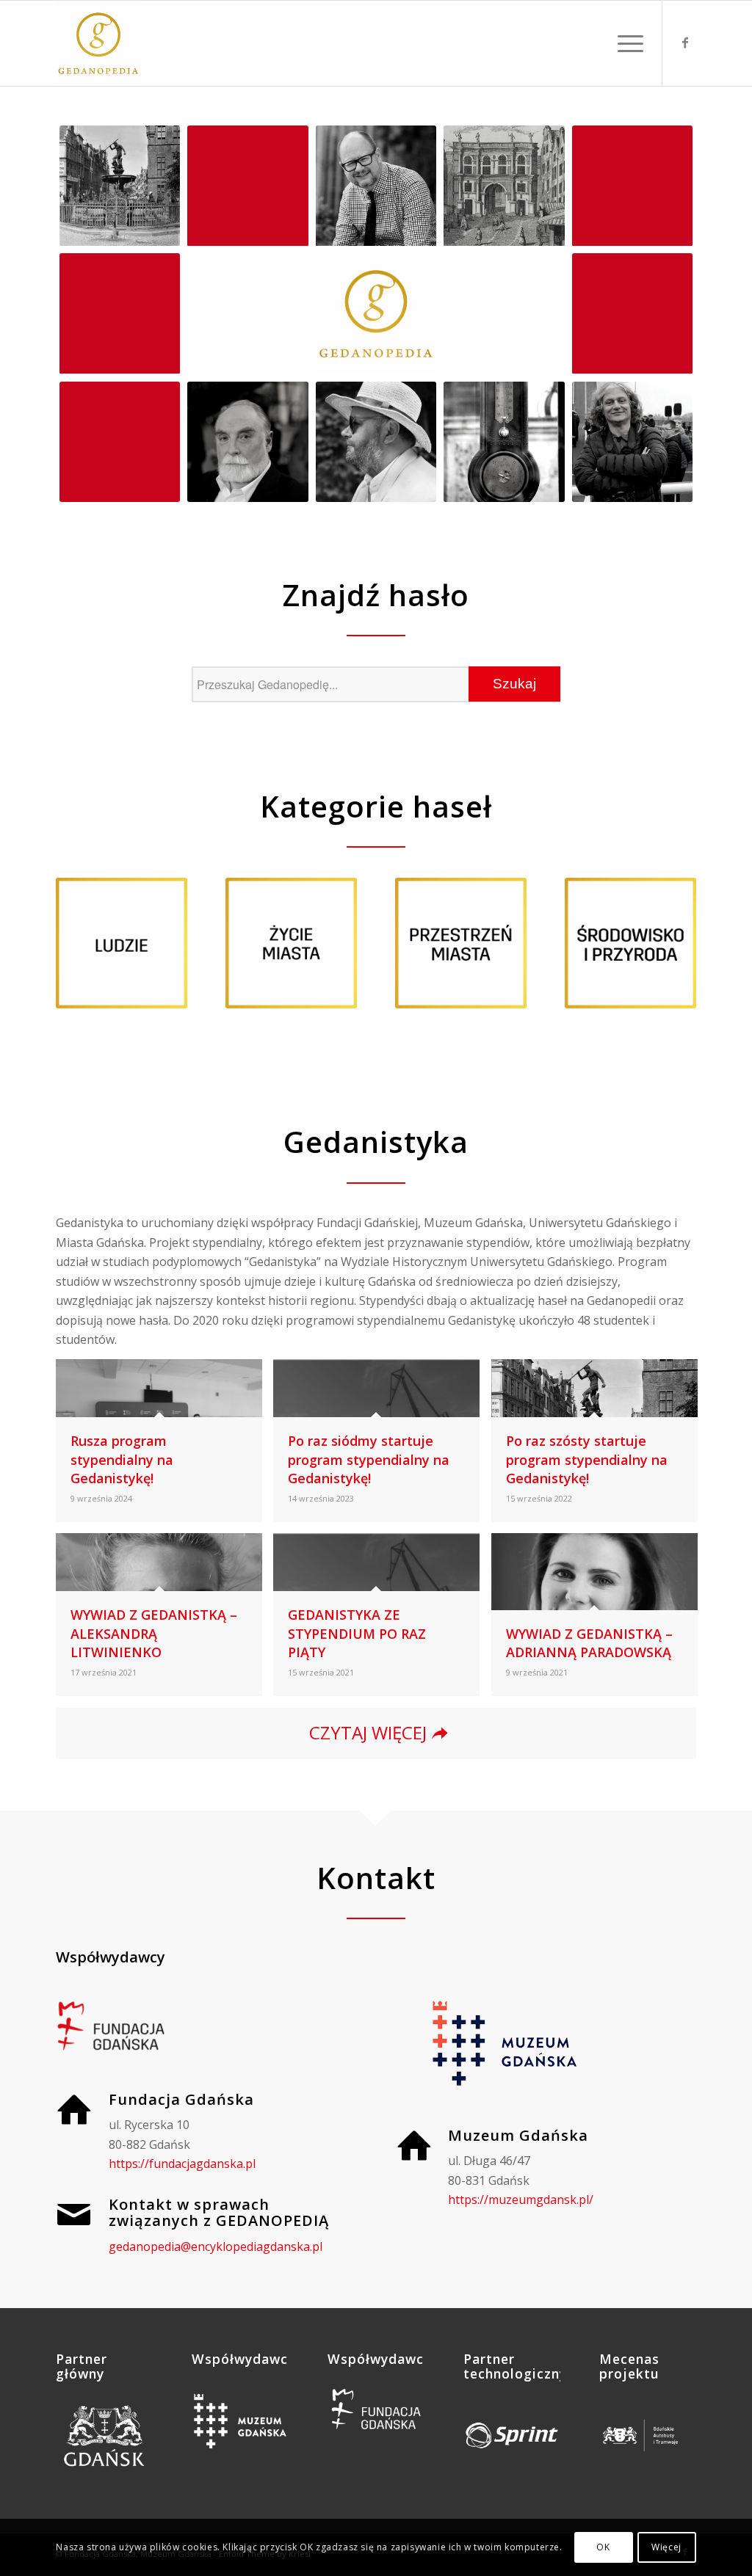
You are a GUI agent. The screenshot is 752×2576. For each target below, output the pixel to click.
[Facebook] (685, 43)
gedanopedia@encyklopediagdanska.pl (216, 2246)
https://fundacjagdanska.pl (182, 2164)
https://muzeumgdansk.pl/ (521, 2200)
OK (603, 2547)
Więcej (666, 2547)
